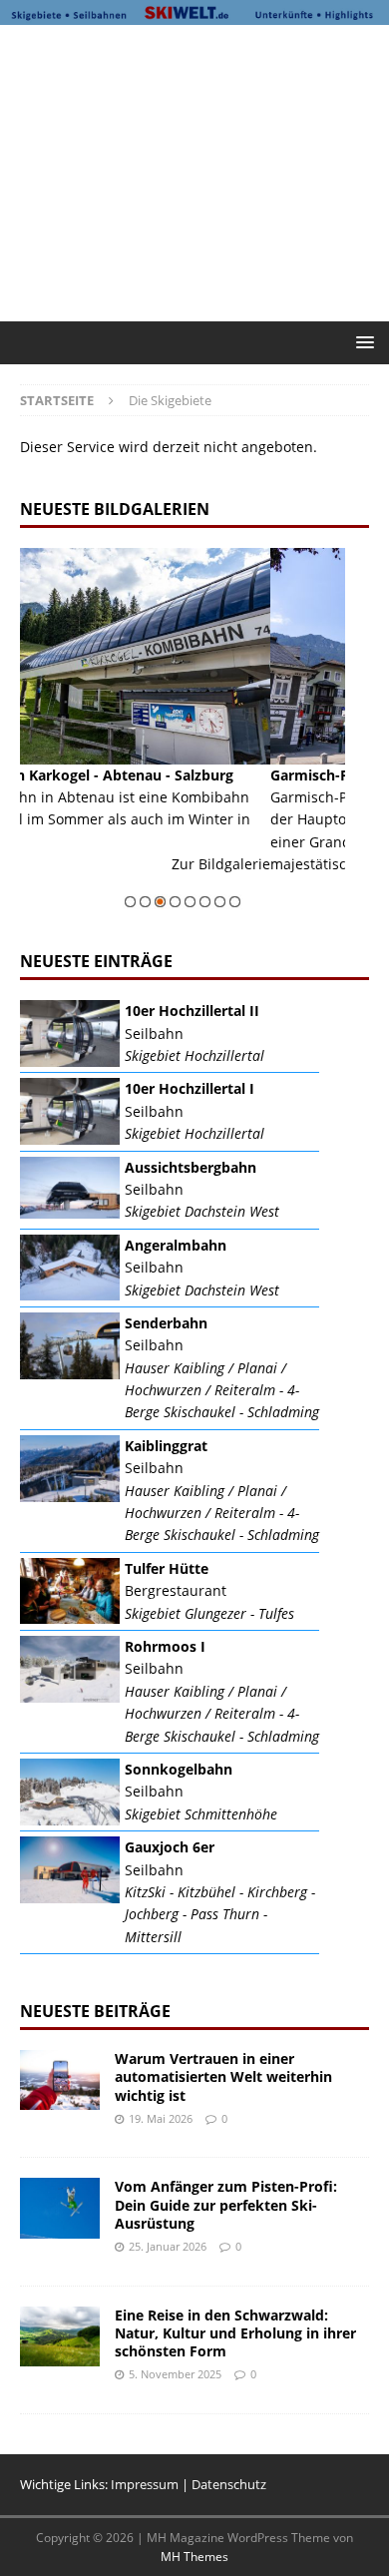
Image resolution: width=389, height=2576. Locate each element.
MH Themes (194, 2557)
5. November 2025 (175, 2374)
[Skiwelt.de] (194, 13)
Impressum (145, 2484)
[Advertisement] (204, 170)
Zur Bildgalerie (335, 887)
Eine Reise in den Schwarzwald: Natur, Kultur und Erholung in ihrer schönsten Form (235, 2333)
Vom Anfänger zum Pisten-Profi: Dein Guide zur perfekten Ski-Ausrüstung (226, 2204)
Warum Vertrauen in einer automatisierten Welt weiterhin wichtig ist (223, 2076)
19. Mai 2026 (161, 2118)
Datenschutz (229, 2484)
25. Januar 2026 (168, 2246)
